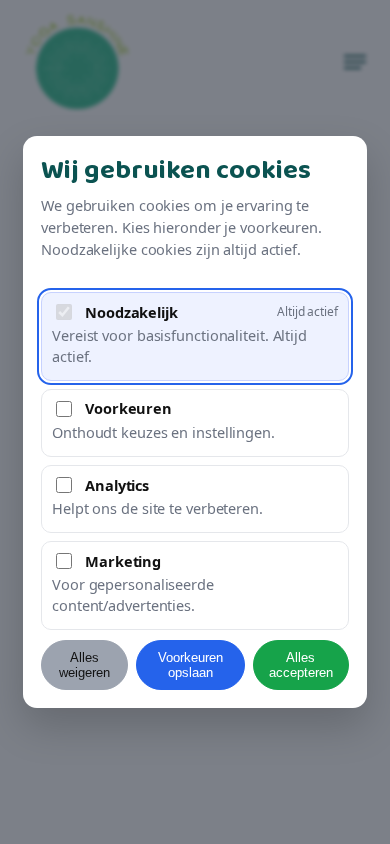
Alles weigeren (84, 665)
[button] (195, 336)
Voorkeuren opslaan (190, 665)
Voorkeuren (128, 408)
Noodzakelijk (131, 312)
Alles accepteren (301, 665)
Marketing (123, 561)
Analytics (117, 485)
